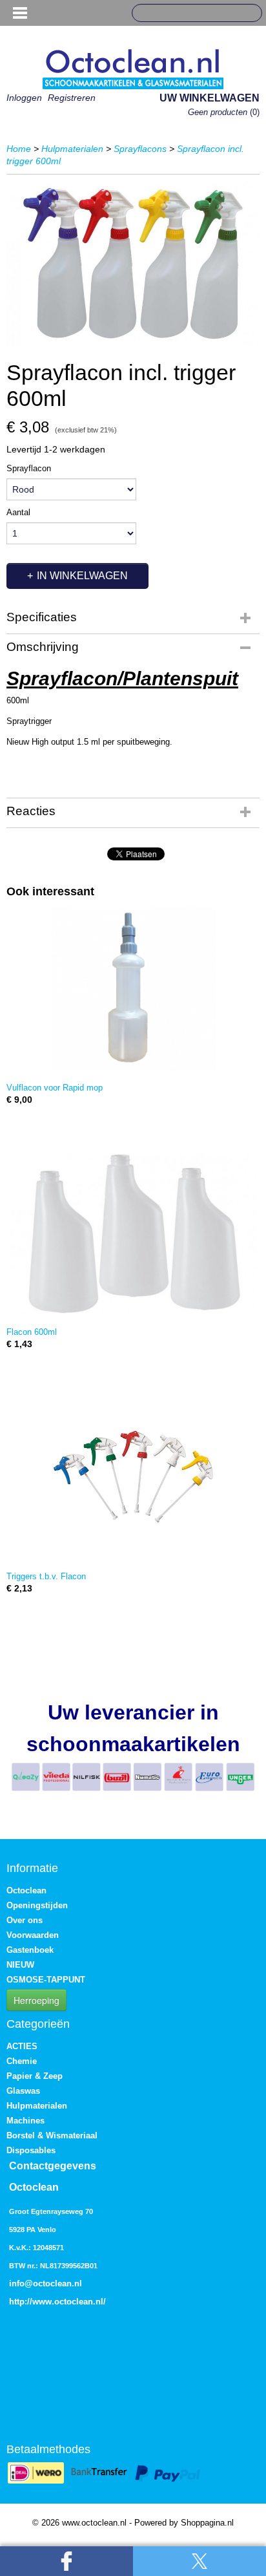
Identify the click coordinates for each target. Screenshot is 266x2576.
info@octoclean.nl (46, 2283)
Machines (26, 2121)
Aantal (18, 512)
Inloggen (24, 98)
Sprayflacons (140, 149)
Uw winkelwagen (210, 98)
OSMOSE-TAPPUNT (46, 1980)
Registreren (72, 98)
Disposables (31, 2150)
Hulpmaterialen (72, 149)
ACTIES (22, 2046)
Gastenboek (30, 1950)
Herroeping (36, 2000)
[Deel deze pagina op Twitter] (200, 2561)
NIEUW (20, 1965)
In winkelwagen (82, 576)
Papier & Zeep (35, 2076)
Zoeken (247, 14)
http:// (21, 2302)
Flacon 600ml (32, 1332)
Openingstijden (37, 1905)
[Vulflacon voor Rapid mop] (133, 989)
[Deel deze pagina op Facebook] (66, 2561)
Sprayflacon (29, 468)
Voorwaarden (33, 1935)
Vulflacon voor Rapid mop (55, 1088)
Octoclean (26, 1890)
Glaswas (23, 2091)
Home (19, 149)
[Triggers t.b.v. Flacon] (133, 1477)
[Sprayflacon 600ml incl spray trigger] (133, 264)
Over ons (25, 1920)
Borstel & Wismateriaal (52, 2135)
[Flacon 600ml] (133, 1233)
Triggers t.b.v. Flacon (46, 1576)
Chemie (22, 2061)
